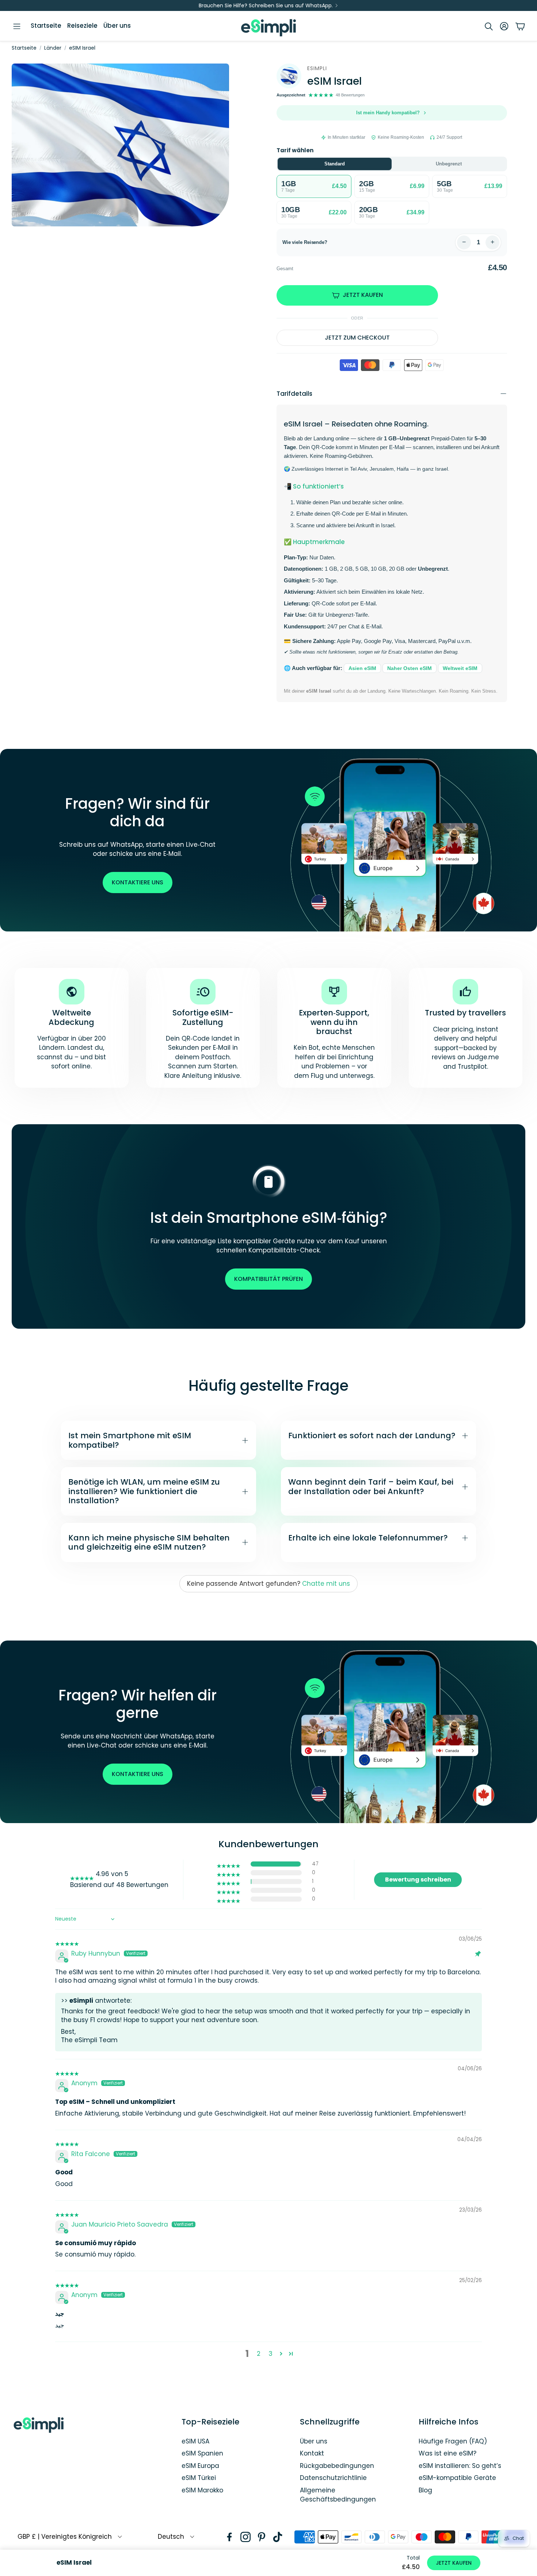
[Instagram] (245, 2537)
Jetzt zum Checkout (357, 338)
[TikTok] (278, 2537)
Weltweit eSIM (460, 668)
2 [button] (259, 2354)
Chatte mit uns (326, 1584)
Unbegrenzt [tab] (449, 164)
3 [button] (271, 2354)
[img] (67, 1940)
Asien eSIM (362, 668)
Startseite (24, 48)
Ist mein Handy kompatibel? (388, 113)
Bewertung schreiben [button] (418, 1880)
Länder (53, 48)
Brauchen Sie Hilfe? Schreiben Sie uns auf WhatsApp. (266, 5)
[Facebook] (229, 2537)
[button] (17, 26)
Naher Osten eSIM (410, 668)
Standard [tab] (335, 164)
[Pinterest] (262, 2537)
